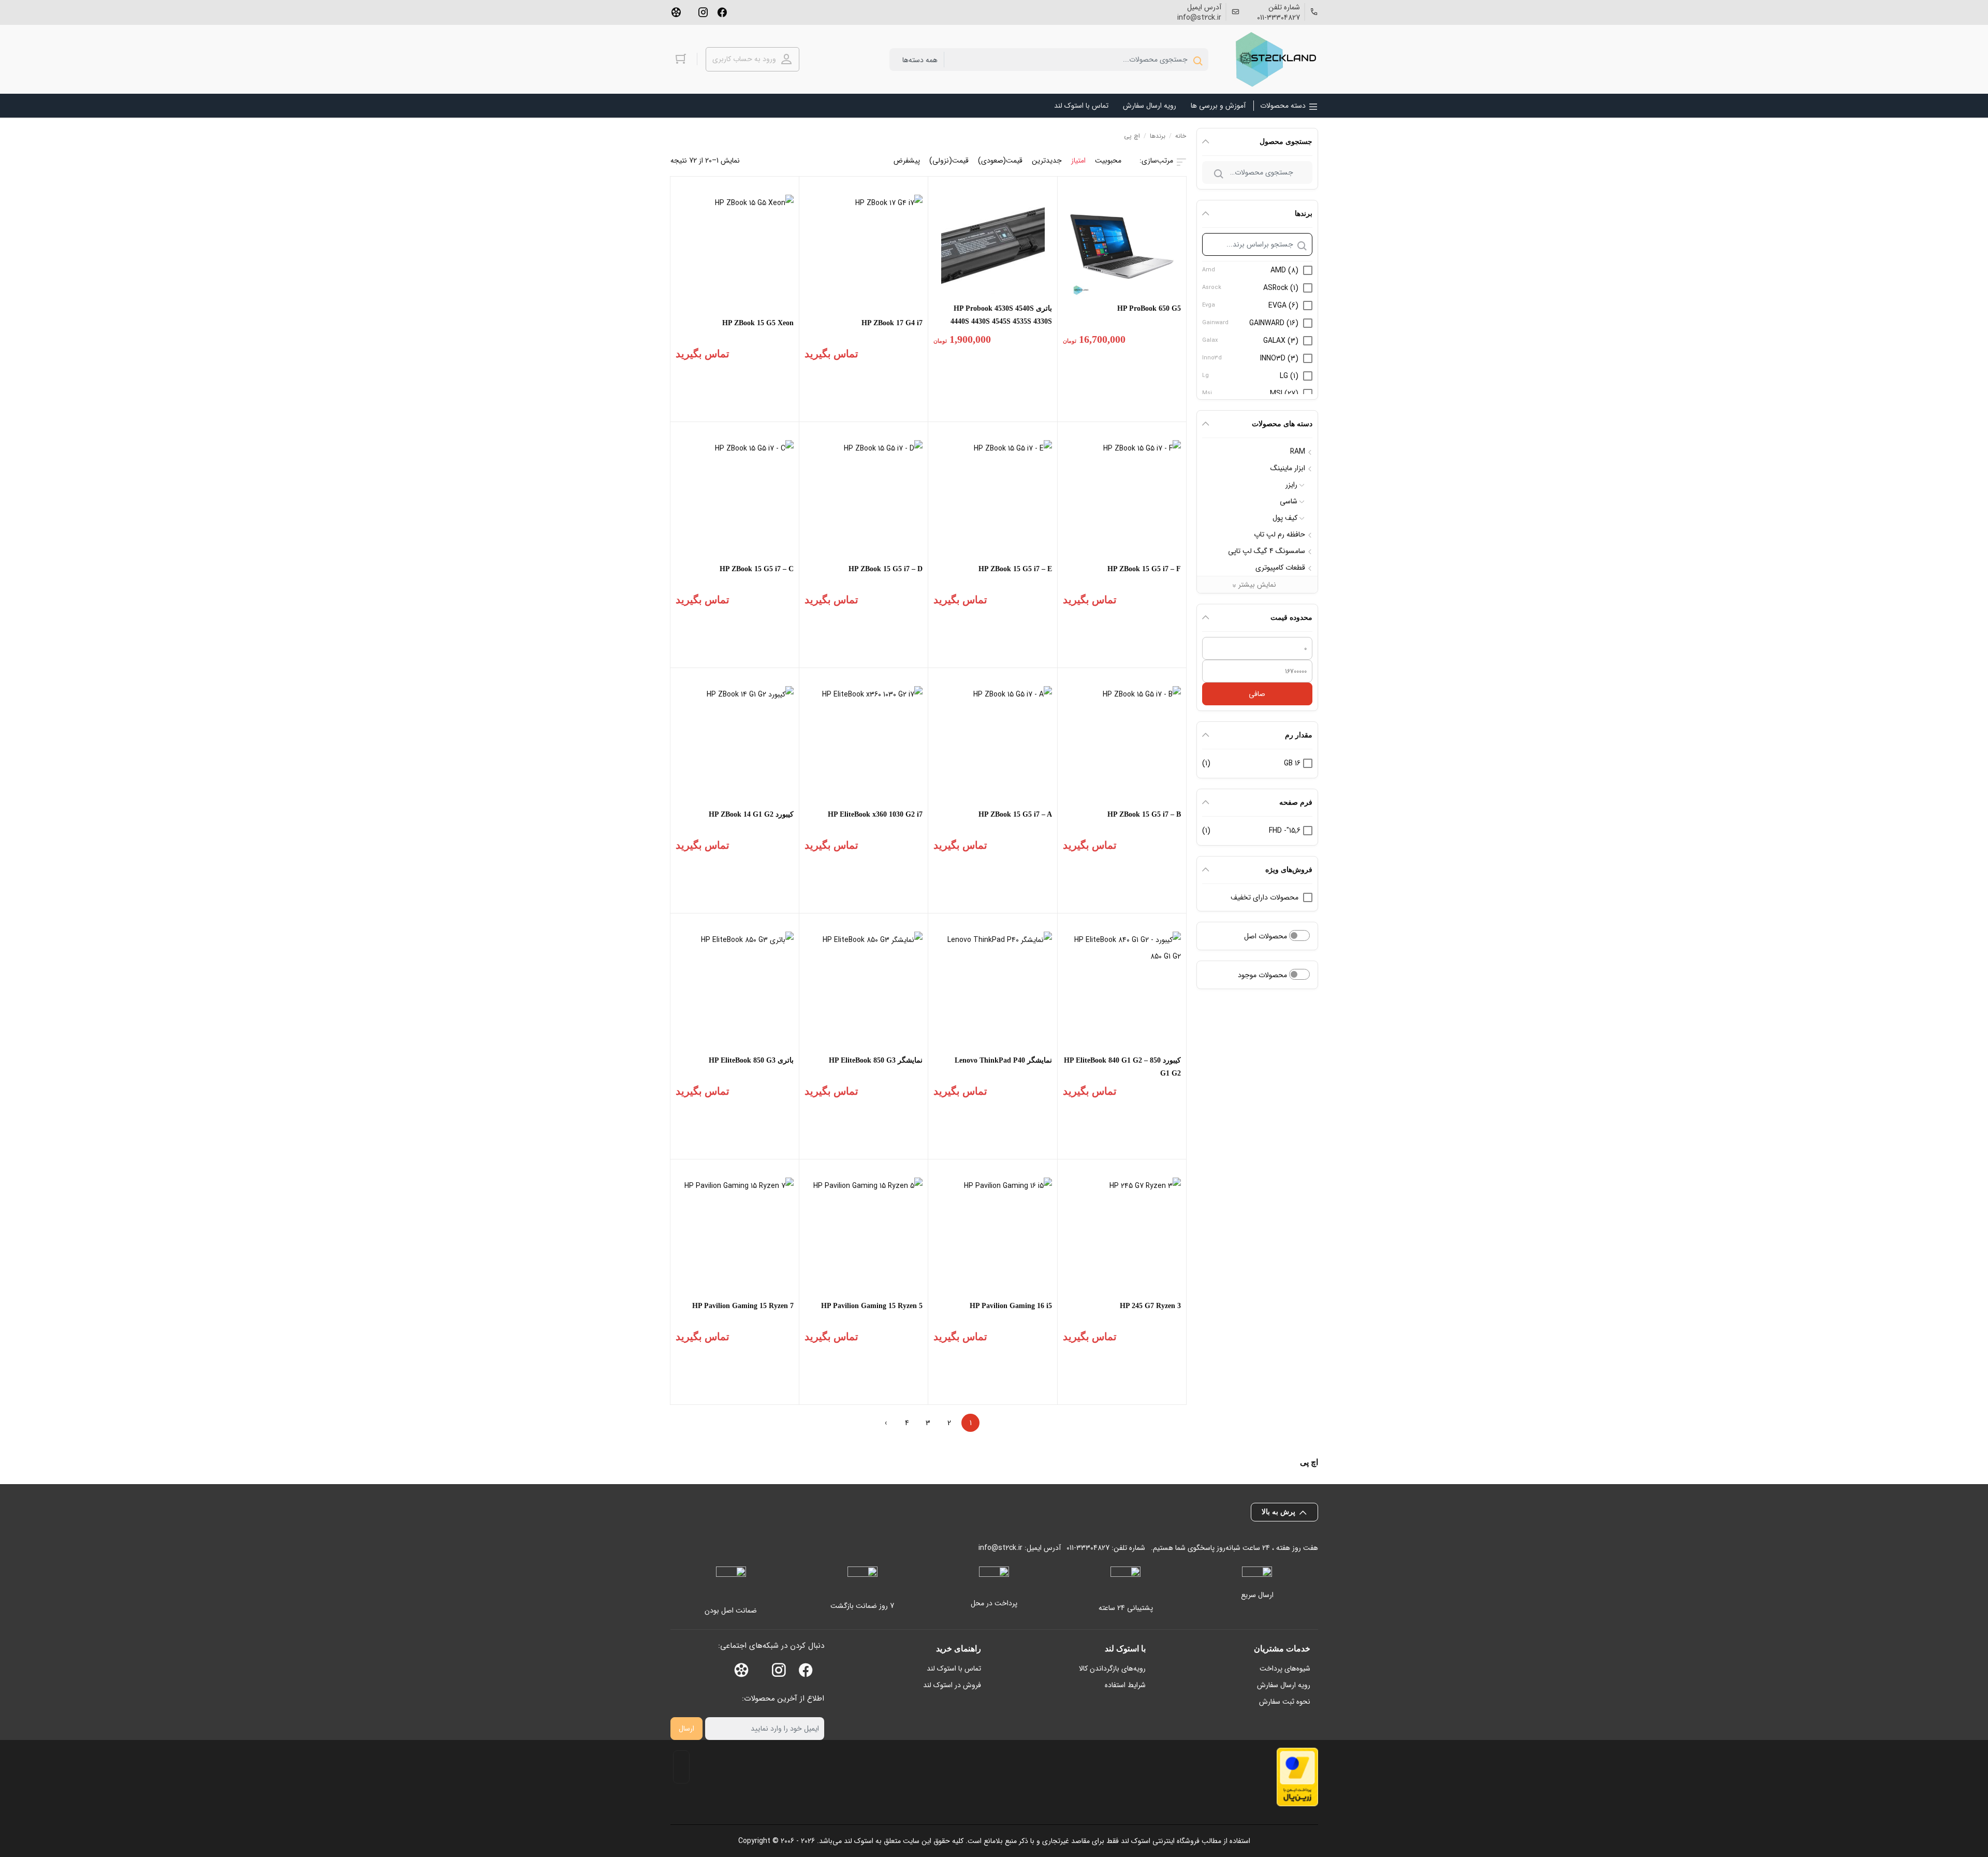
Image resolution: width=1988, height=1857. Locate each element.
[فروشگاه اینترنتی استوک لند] (1274, 59)
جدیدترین (1047, 161)
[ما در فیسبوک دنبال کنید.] (722, 11)
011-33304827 (1278, 18)
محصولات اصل (1267, 936)
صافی (1257, 694)
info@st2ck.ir (1199, 18)
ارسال (686, 1729)
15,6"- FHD (1285, 831)
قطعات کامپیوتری (1280, 568)
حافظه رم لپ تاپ (1280, 534)
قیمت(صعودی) (1000, 161)
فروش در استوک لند (952, 1685)
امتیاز (1078, 161)
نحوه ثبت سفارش (1285, 1702)
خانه (1181, 136)
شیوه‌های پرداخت (1285, 1669)
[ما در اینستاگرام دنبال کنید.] (703, 11)
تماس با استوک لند (954, 1669)
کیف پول (1285, 518)
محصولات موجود (1263, 975)
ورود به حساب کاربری (744, 59)
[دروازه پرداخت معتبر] (1297, 1777)
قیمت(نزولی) (949, 161)
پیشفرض (907, 161)
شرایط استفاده (1125, 1685)
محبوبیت (1108, 161)
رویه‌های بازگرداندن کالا (1112, 1669)
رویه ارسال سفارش (1284, 1685)
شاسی (1289, 501)
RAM (1298, 452)
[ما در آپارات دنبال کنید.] (676, 11)
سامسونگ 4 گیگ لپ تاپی (1267, 551)
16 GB (1292, 763)
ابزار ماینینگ (1288, 468)
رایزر (1291, 485)
